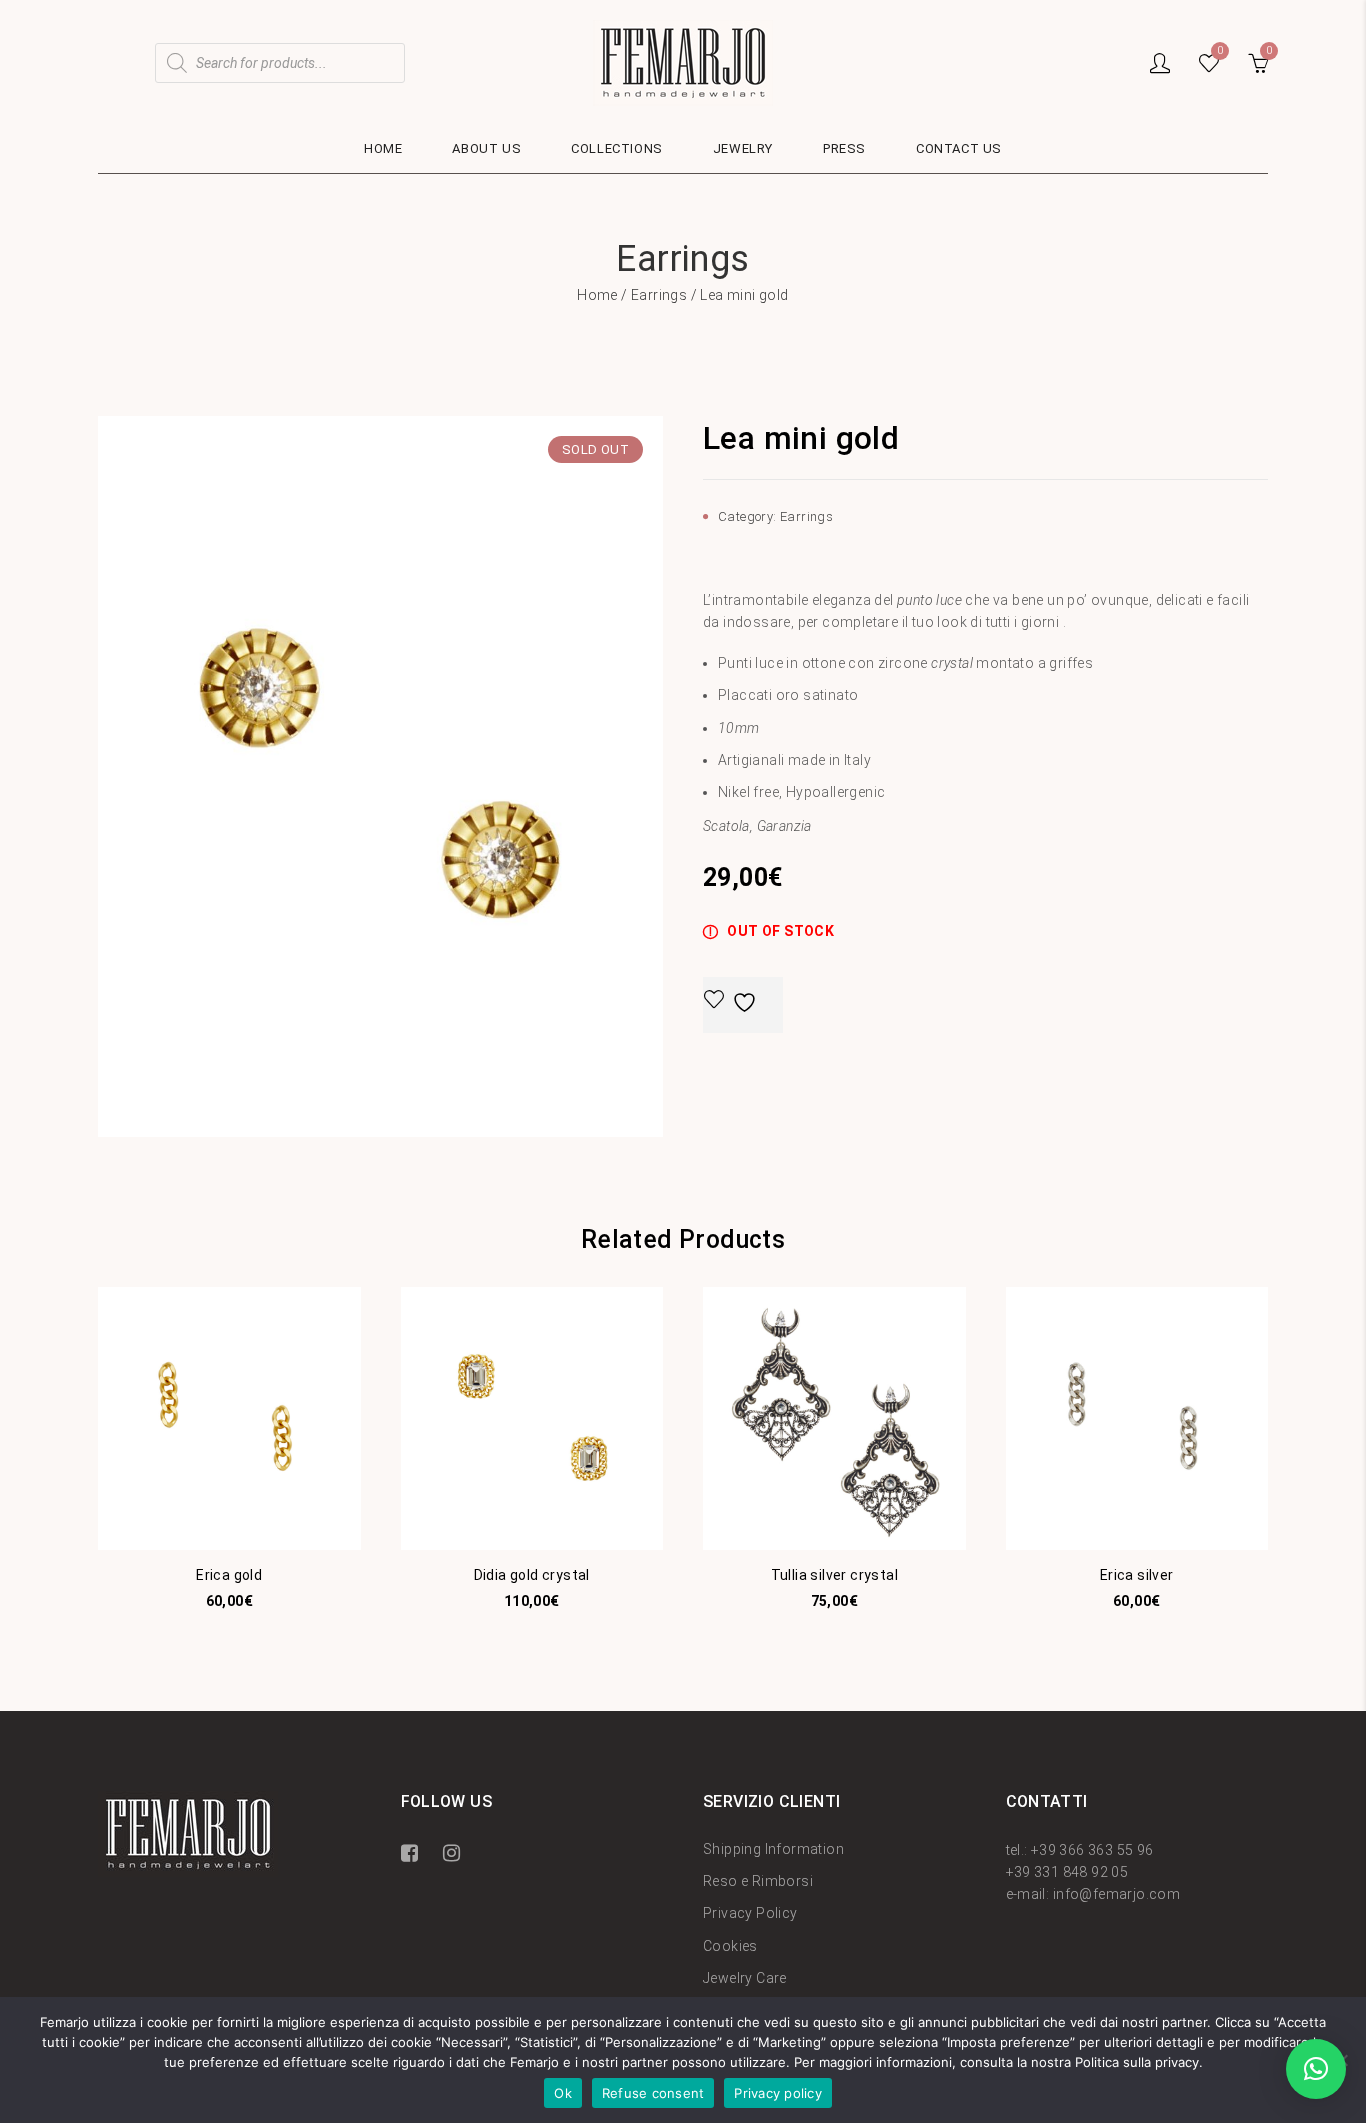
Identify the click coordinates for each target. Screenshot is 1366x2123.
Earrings (659, 295)
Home (597, 295)
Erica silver (1137, 1575)
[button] (1316, 2069)
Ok (563, 2093)
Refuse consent (653, 2093)
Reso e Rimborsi (758, 1881)
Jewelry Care (745, 1978)
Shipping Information (773, 1849)
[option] (380, 776)
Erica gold (229, 1575)
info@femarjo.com (1116, 1894)
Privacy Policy (750, 1913)
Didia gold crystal (532, 1575)
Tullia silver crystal (834, 1575)
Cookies (730, 1946)
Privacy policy (778, 2093)
